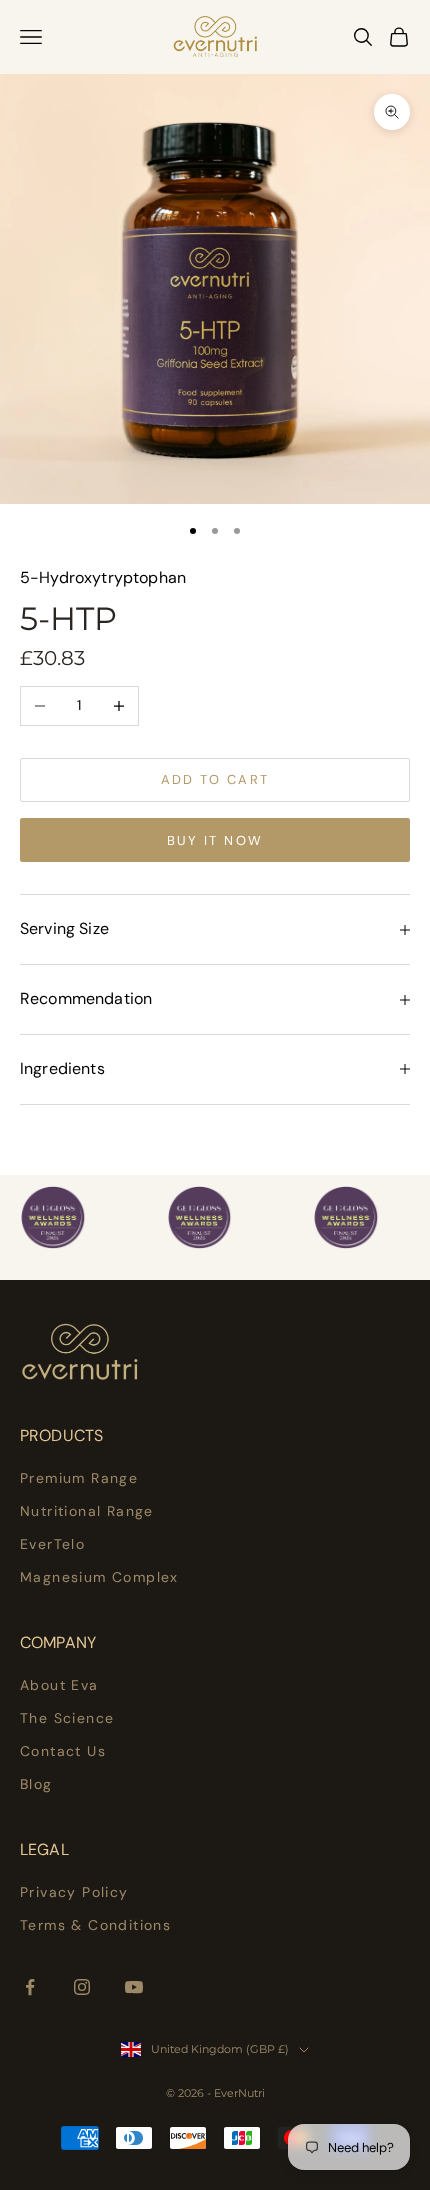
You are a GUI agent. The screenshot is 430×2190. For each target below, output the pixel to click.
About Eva (59, 1685)
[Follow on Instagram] (82, 1987)
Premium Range (79, 1478)
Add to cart (215, 779)
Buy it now (215, 840)
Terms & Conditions (95, 1925)
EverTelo (52, 1544)
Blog (36, 1784)
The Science (67, 1718)
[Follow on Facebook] (30, 1987)
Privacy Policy (74, 1892)
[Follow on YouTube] (134, 1987)
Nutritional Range (87, 1511)
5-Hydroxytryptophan (103, 577)
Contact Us (63, 1751)
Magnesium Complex (99, 1577)
